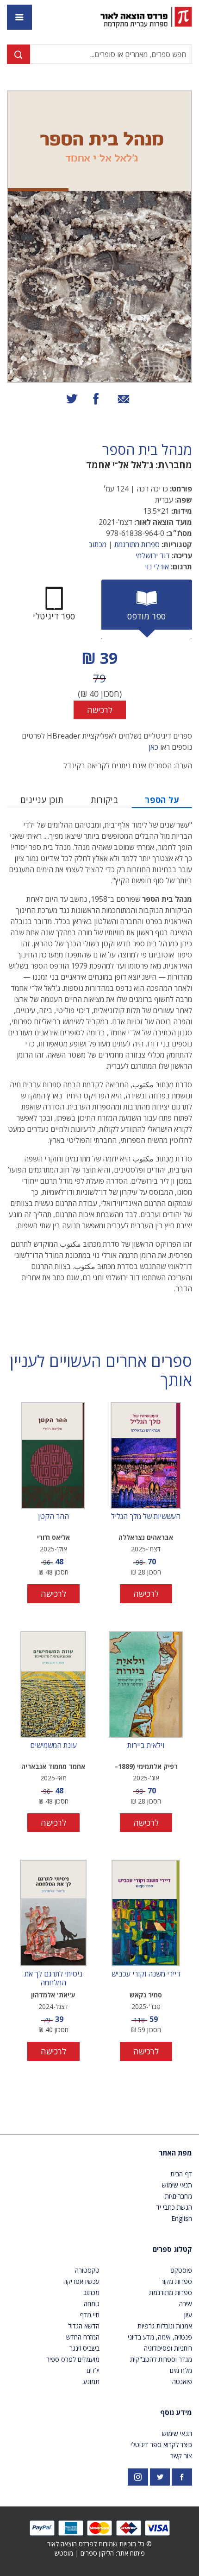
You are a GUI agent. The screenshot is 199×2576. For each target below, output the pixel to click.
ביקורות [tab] (105, 800)
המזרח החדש (83, 2337)
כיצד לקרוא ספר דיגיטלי (161, 2445)
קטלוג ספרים (172, 2249)
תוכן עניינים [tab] (42, 800)
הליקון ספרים (97, 2553)
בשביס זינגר (84, 2348)
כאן (153, 747)
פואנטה (182, 2382)
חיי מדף (90, 2315)
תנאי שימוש (177, 2185)
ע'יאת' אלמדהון (53, 1995)
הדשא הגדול (84, 2326)
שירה (186, 2304)
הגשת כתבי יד (174, 2207)
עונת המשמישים (53, 1746)
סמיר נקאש (146, 1995)
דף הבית (181, 2174)
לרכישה (100, 710)
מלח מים (181, 2370)
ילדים (93, 2370)
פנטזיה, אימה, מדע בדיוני (160, 2337)
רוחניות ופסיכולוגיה (168, 2348)
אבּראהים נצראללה (146, 1537)
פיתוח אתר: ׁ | (100, 2553)
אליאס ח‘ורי (53, 1537)
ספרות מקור (176, 2281)
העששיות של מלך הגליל (146, 1517)
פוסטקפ (181, 2270)
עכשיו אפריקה (81, 2281)
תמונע (91, 2382)
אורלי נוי (157, 567)
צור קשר (181, 2456)
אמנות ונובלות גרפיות (165, 2326)
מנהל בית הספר (147, 450)
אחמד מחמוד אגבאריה (53, 1766)
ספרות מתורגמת (137, 544)
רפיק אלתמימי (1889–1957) (146, 1767)
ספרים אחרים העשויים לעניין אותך (101, 1371)
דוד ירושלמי (153, 555)
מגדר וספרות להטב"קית (161, 2359)
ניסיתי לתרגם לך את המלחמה (53, 1978)
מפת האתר (175, 2153)
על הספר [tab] (162, 800)
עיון (188, 2315)
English (182, 2218)
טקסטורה (87, 2270)
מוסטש (64, 2553)
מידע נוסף (176, 2412)
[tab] (147, 609)
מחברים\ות (178, 2196)
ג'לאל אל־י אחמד (120, 465)
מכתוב (97, 544)
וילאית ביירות (146, 1746)
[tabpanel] (99, 683)
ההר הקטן (53, 1517)
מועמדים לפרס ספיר (73, 2359)
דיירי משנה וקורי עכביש (146, 1974)
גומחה (92, 2304)
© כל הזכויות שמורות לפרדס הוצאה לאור (99, 2544)
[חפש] (19, 54)
